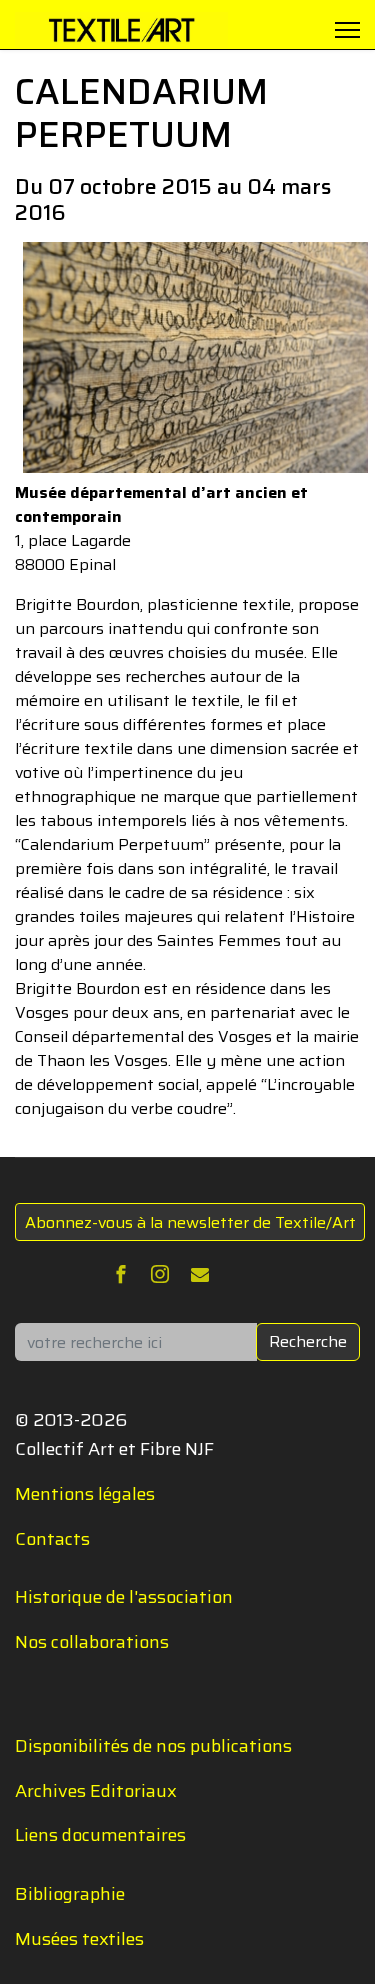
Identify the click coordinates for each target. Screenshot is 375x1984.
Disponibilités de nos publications (153, 1746)
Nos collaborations (92, 1642)
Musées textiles (79, 1939)
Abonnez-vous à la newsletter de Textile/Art (190, 1222)
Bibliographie (70, 1894)
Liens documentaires (100, 1835)
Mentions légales (85, 1494)
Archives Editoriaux (96, 1791)
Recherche (308, 1341)
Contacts (52, 1539)
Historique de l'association (124, 1597)
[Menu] (347, 30)
